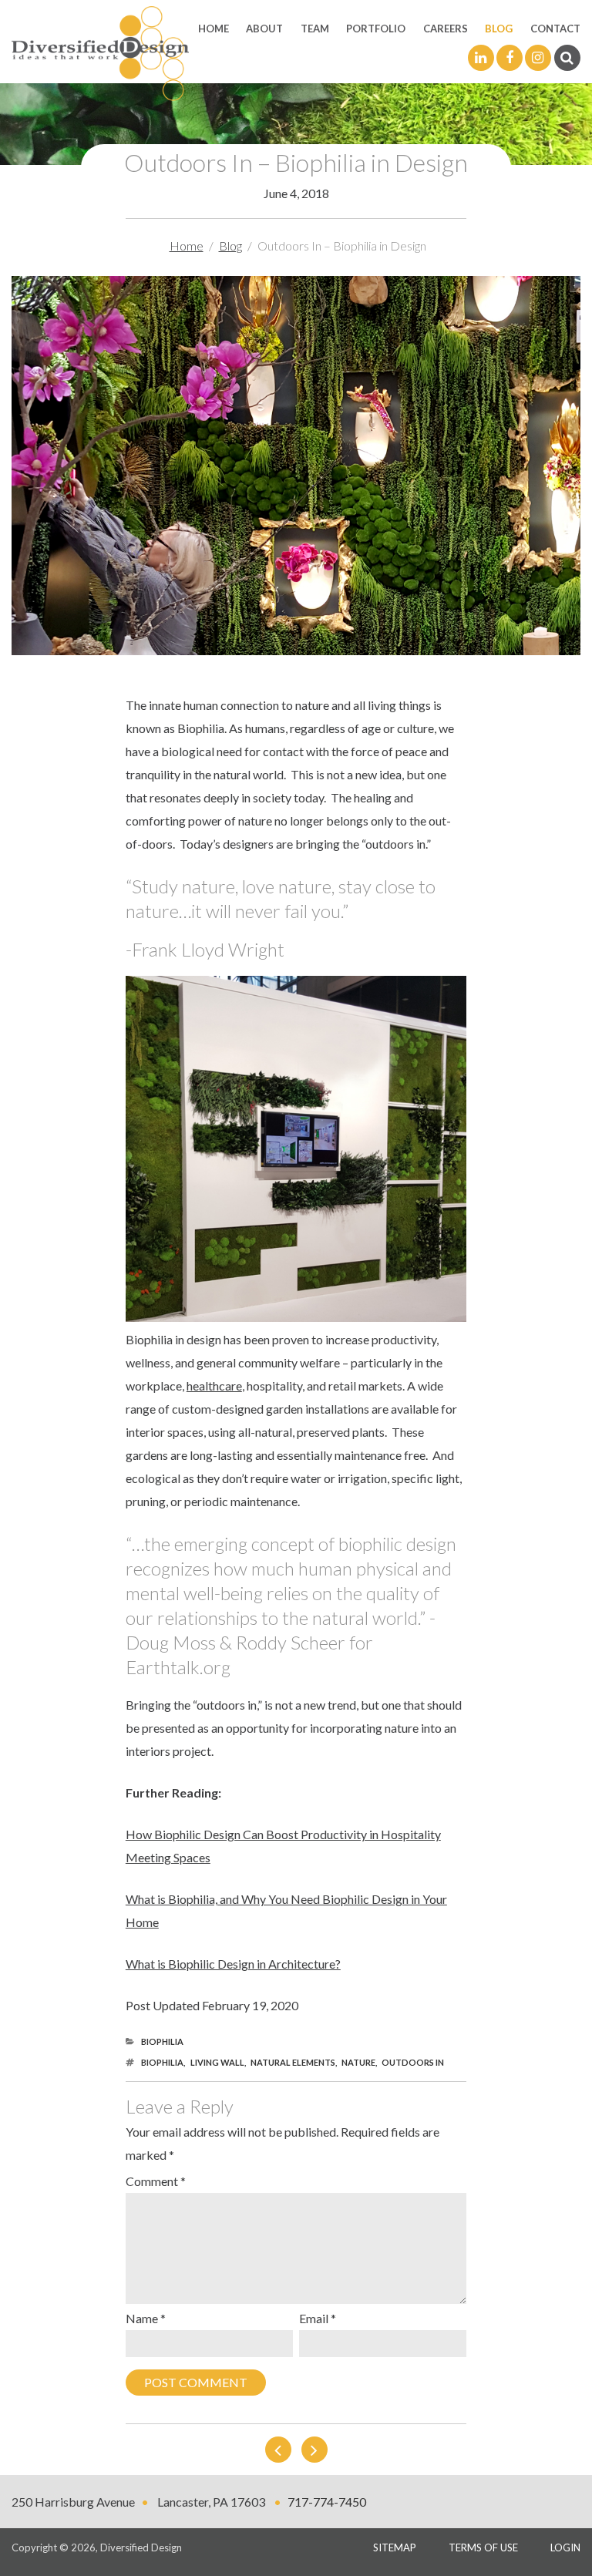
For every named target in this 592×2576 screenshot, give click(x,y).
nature (358, 2062)
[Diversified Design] (100, 52)
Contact (555, 29)
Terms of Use (483, 2547)
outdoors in (413, 2062)
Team (315, 29)
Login (565, 2547)
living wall (217, 2062)
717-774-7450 (327, 2502)
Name (146, 2318)
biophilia (162, 2062)
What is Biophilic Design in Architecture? (233, 1964)
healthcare (214, 1386)
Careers (446, 29)
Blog (499, 29)
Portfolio (376, 29)
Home (214, 29)
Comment (156, 2181)
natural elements (293, 2062)
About (264, 29)
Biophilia (162, 2041)
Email (318, 2318)
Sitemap (395, 2547)
